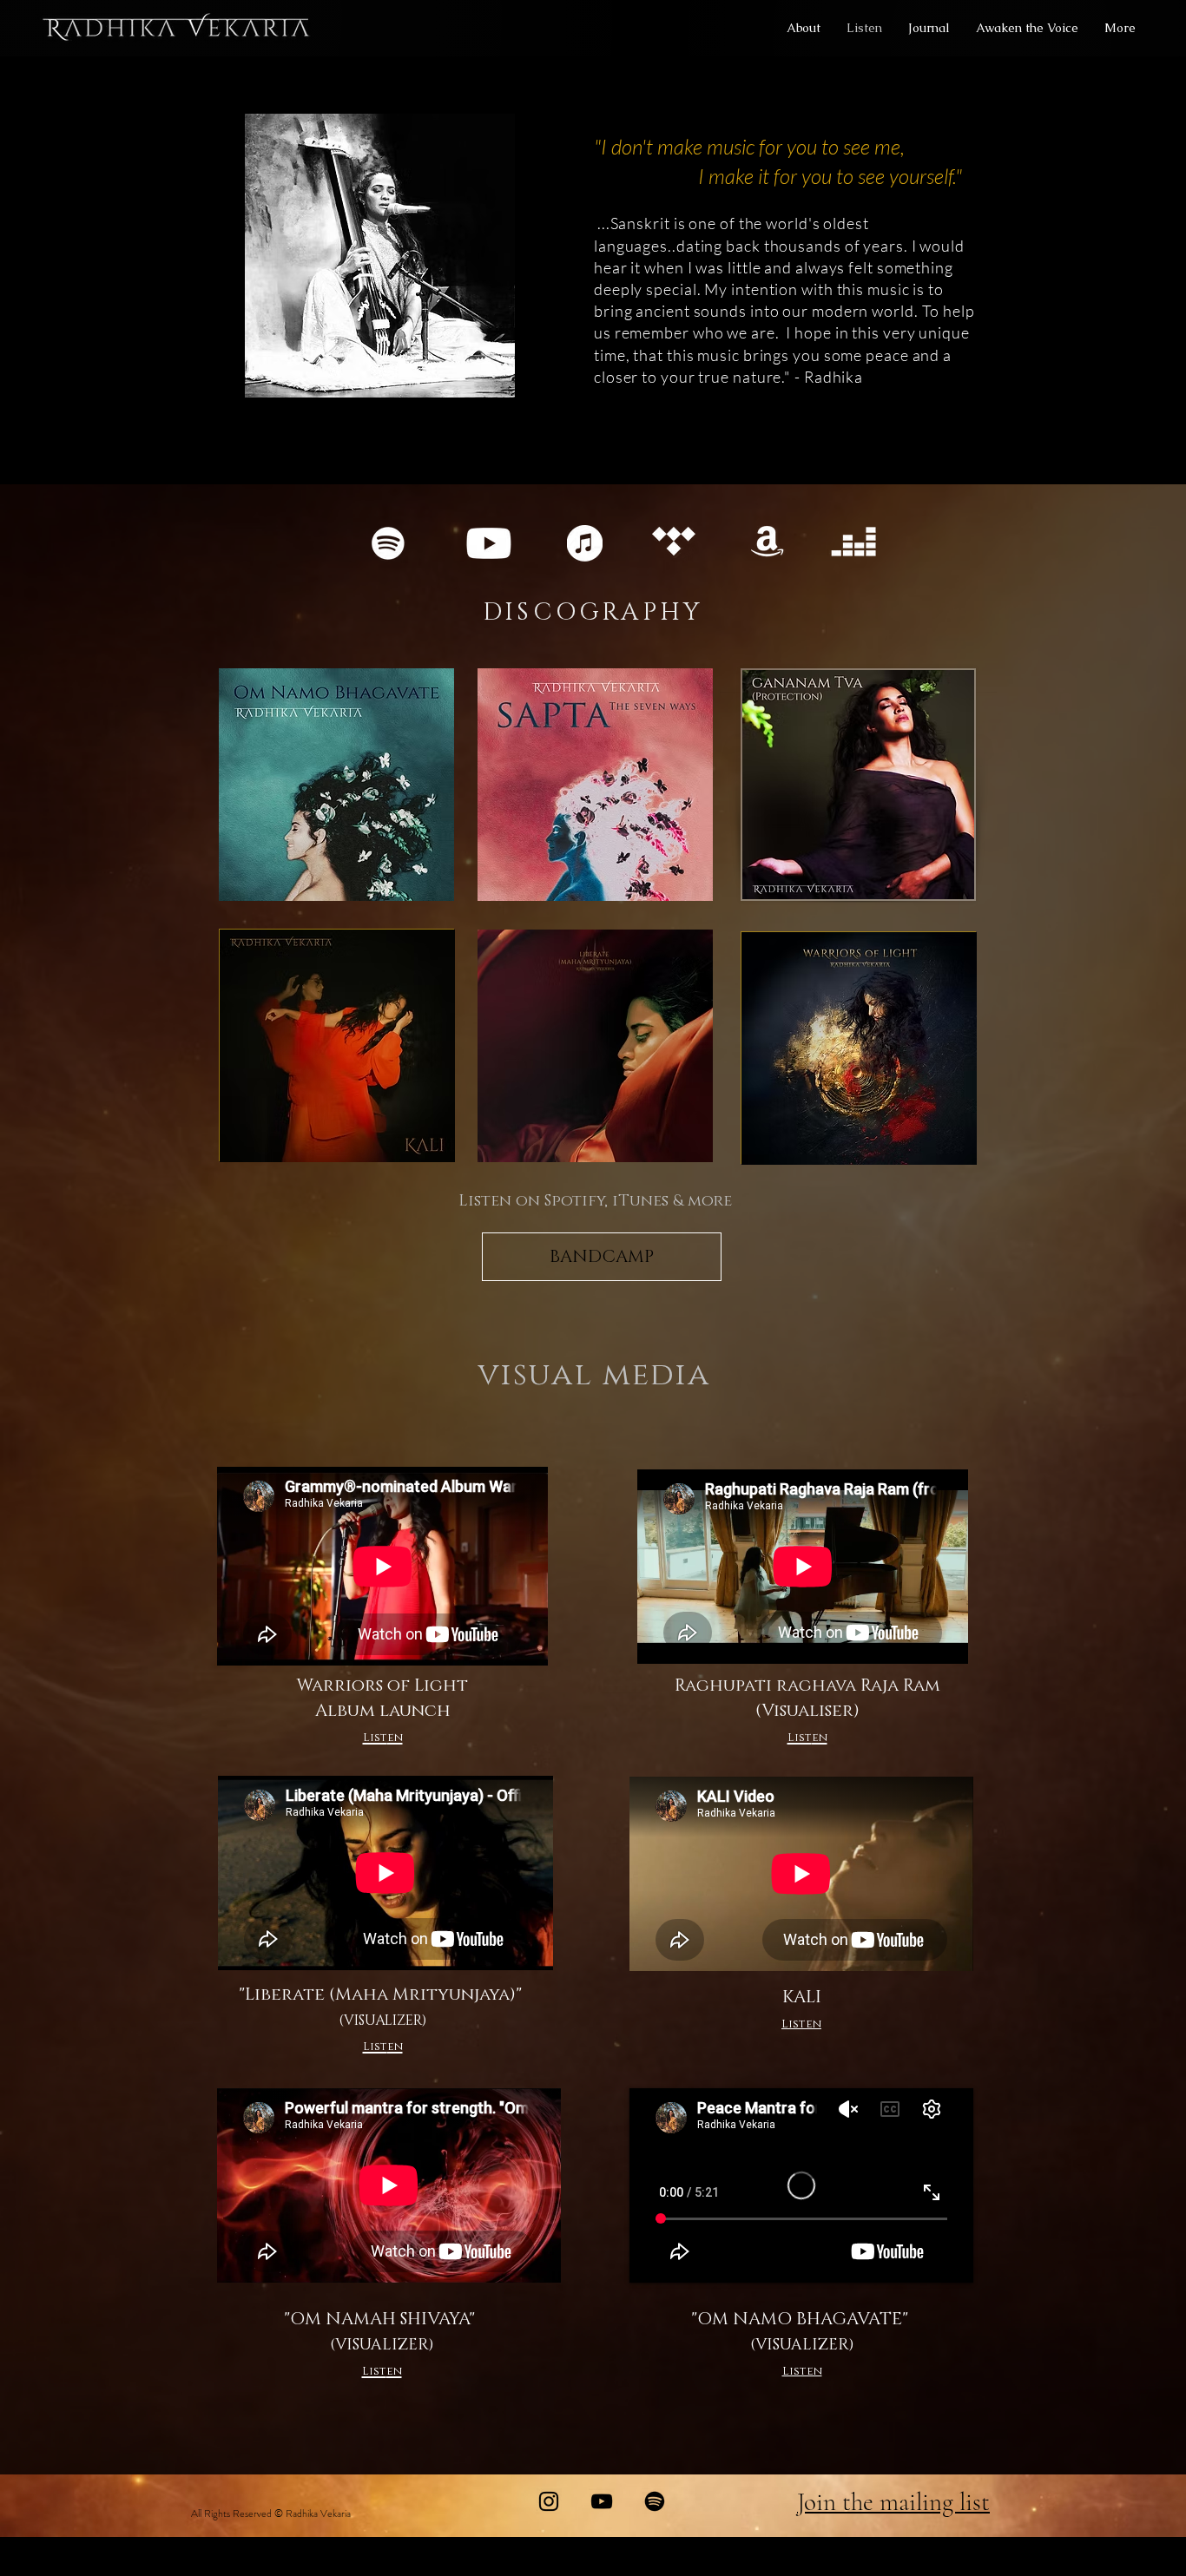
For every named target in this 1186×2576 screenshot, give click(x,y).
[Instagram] (549, 2501)
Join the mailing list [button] (893, 2502)
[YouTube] (602, 2501)
